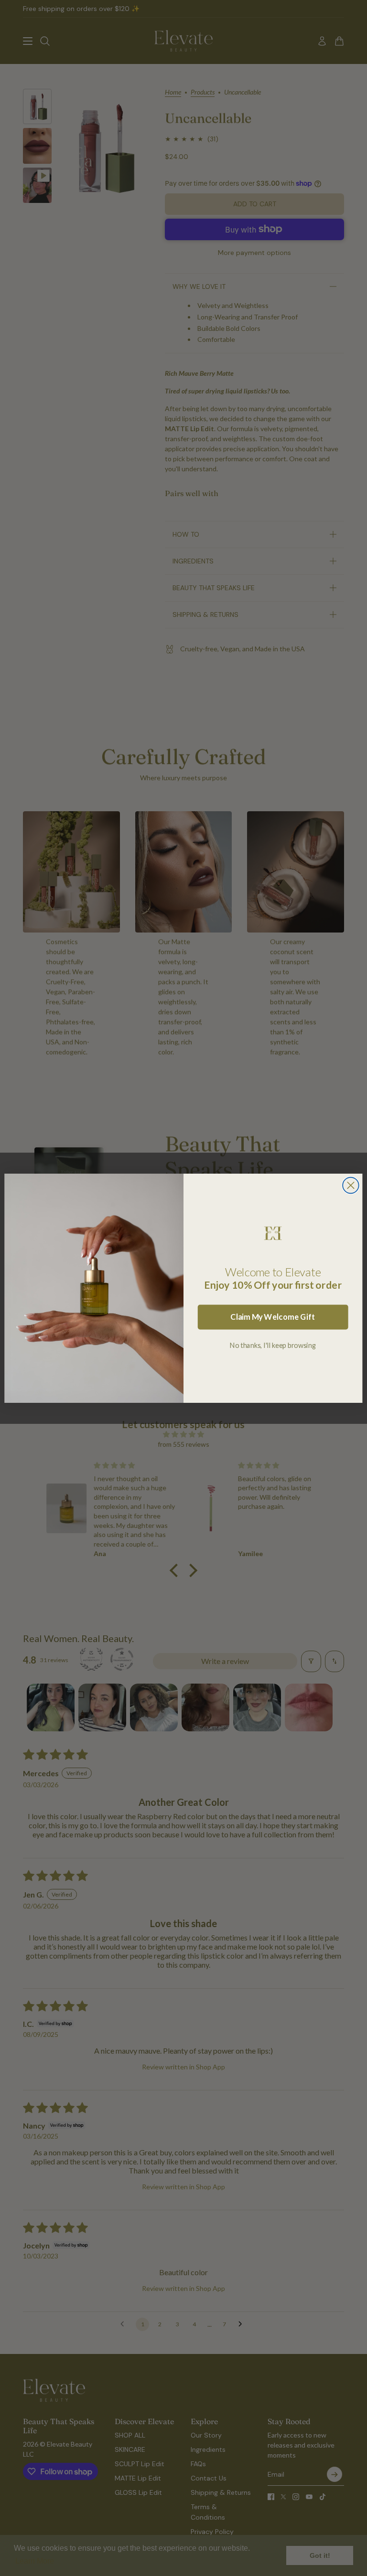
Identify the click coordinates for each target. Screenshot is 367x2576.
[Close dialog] (351, 1185)
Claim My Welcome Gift (273, 1317)
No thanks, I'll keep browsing (273, 1345)
